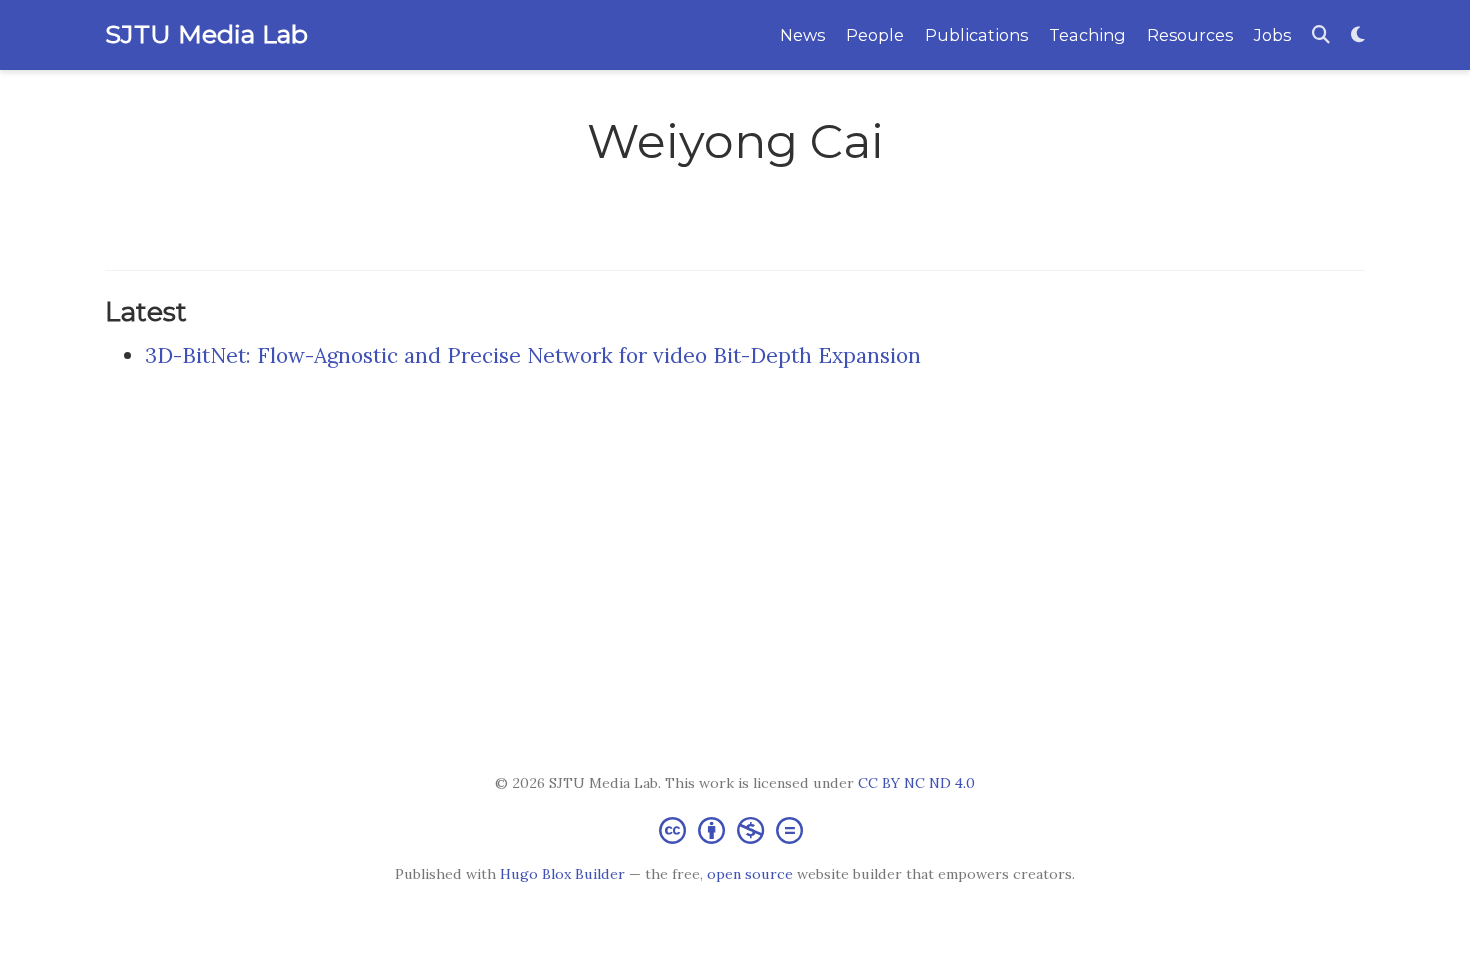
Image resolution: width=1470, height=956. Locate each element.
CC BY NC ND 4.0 (916, 783)
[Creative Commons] (735, 829)
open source (750, 874)
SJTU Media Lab (206, 34)
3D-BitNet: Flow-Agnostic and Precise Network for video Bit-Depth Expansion (533, 355)
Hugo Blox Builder (562, 874)
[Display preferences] (1358, 35)
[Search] (1321, 35)
